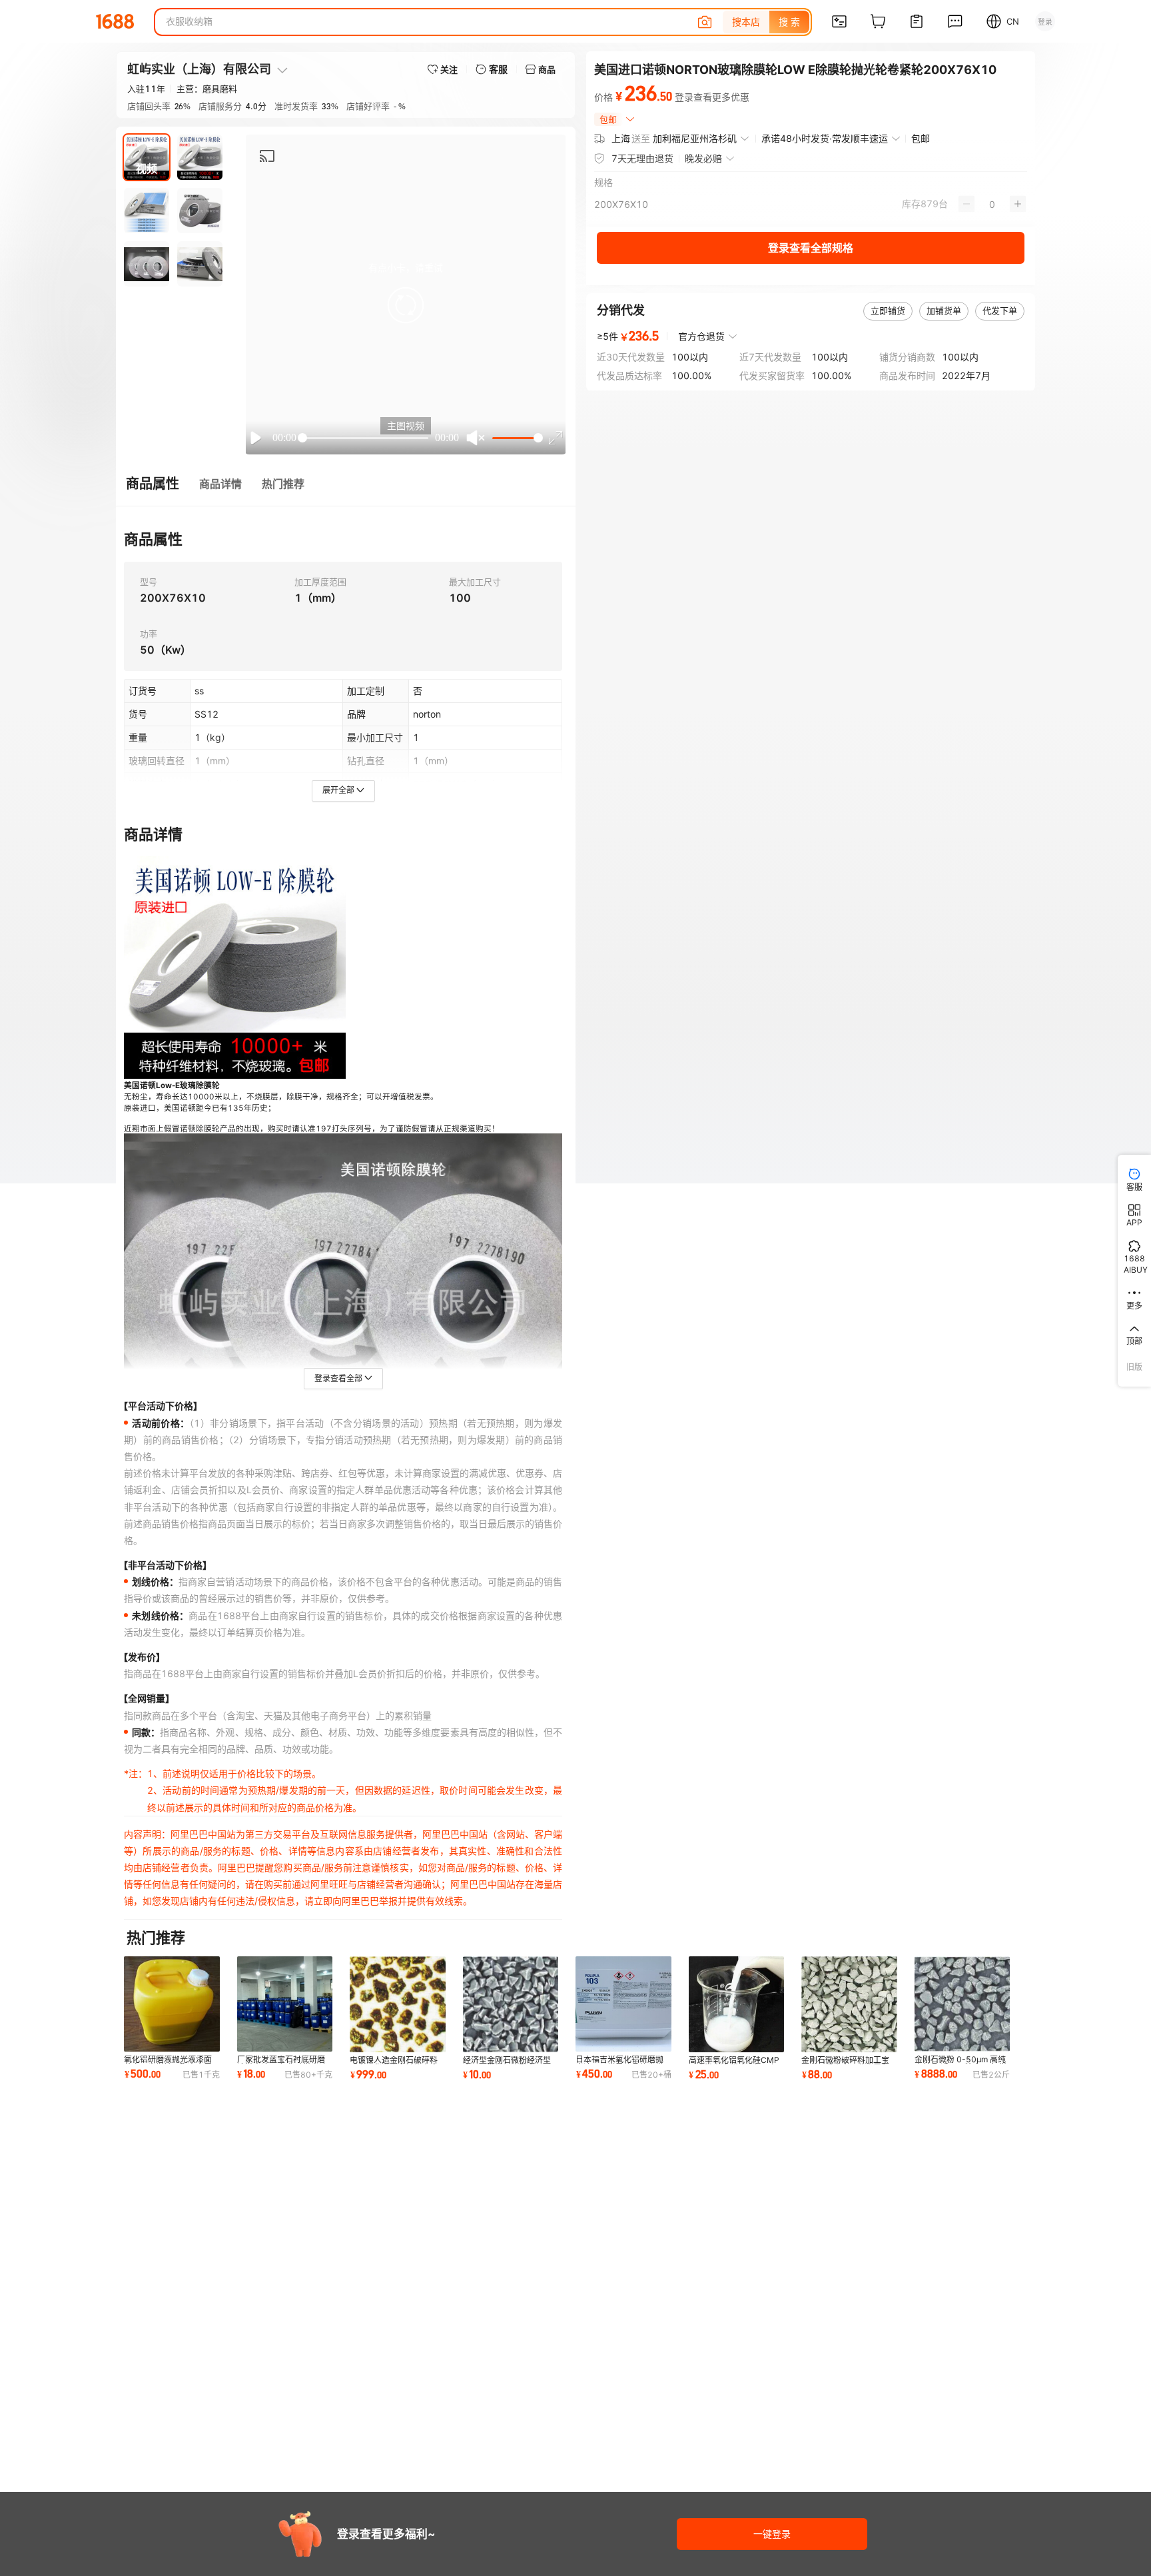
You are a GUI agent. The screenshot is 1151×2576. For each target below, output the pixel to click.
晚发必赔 (703, 158)
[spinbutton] (992, 204)
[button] (406, 305)
